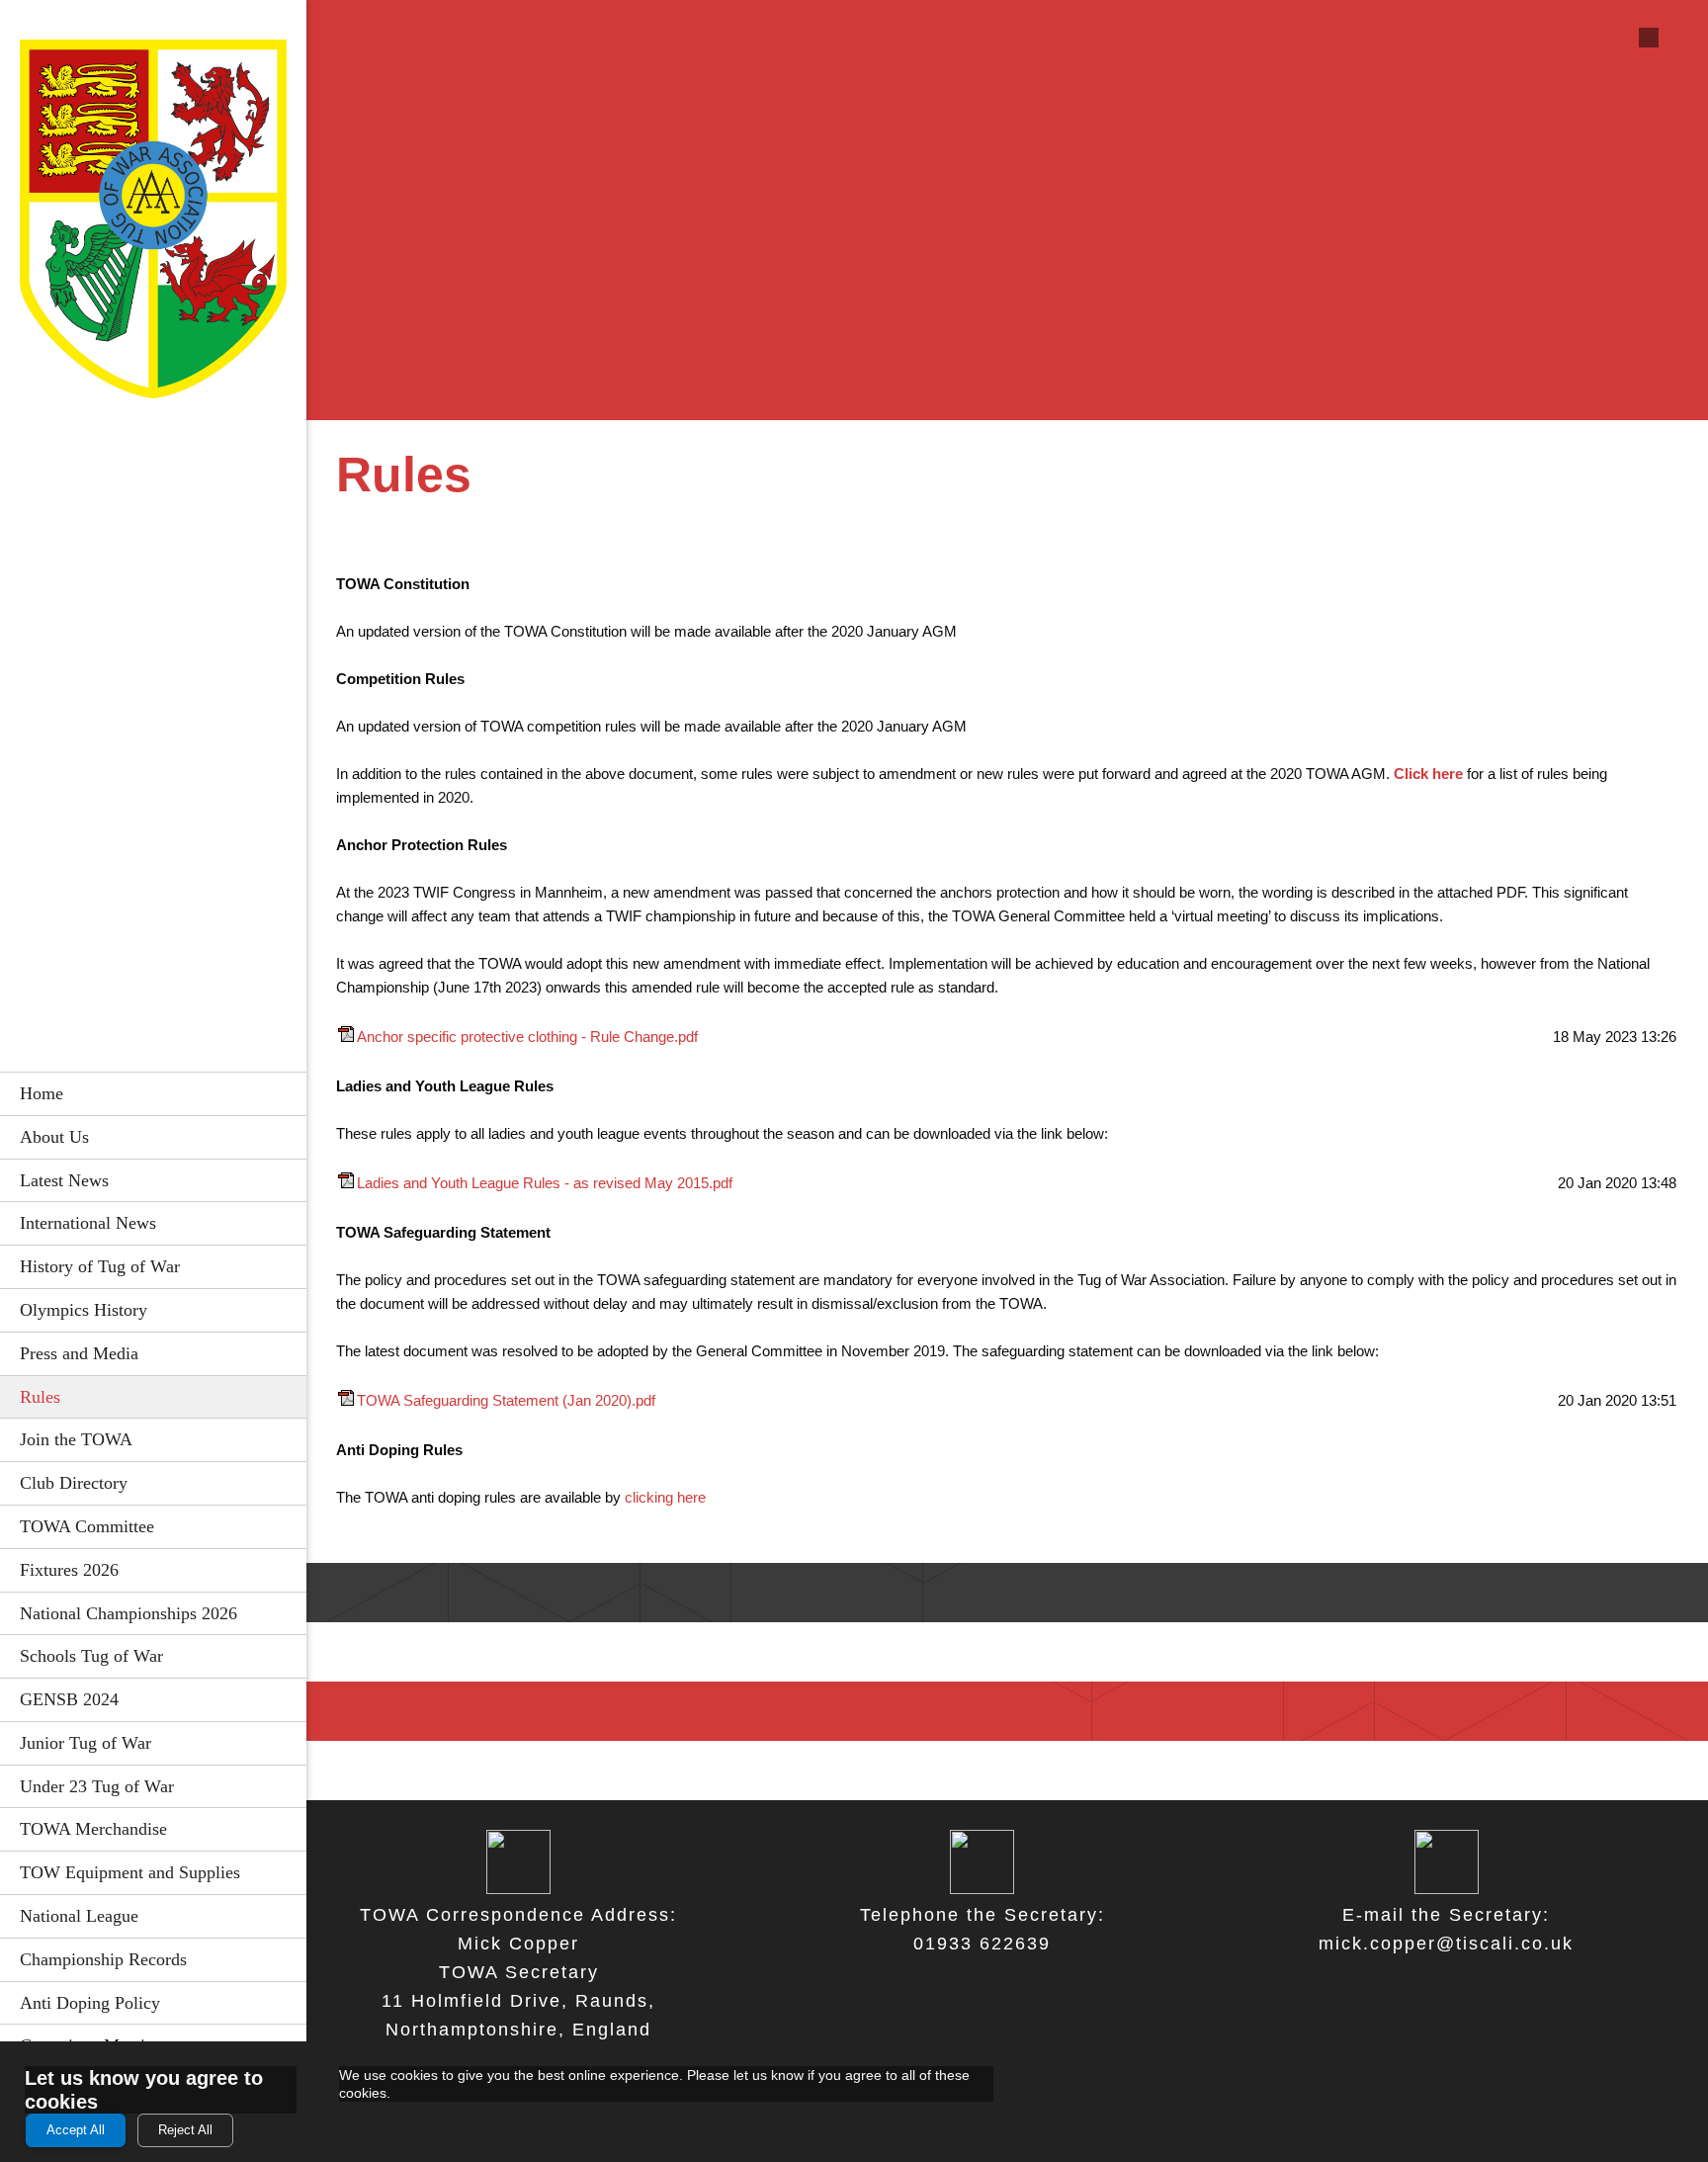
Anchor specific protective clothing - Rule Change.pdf (527, 1037)
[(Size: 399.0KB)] (346, 1037)
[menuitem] (153, 1093)
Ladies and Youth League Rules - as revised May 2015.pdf (545, 1183)
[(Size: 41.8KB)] (346, 1400)
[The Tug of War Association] (153, 224)
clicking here (665, 1497)
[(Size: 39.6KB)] (346, 1183)
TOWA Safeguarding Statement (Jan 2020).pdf (506, 1400)
